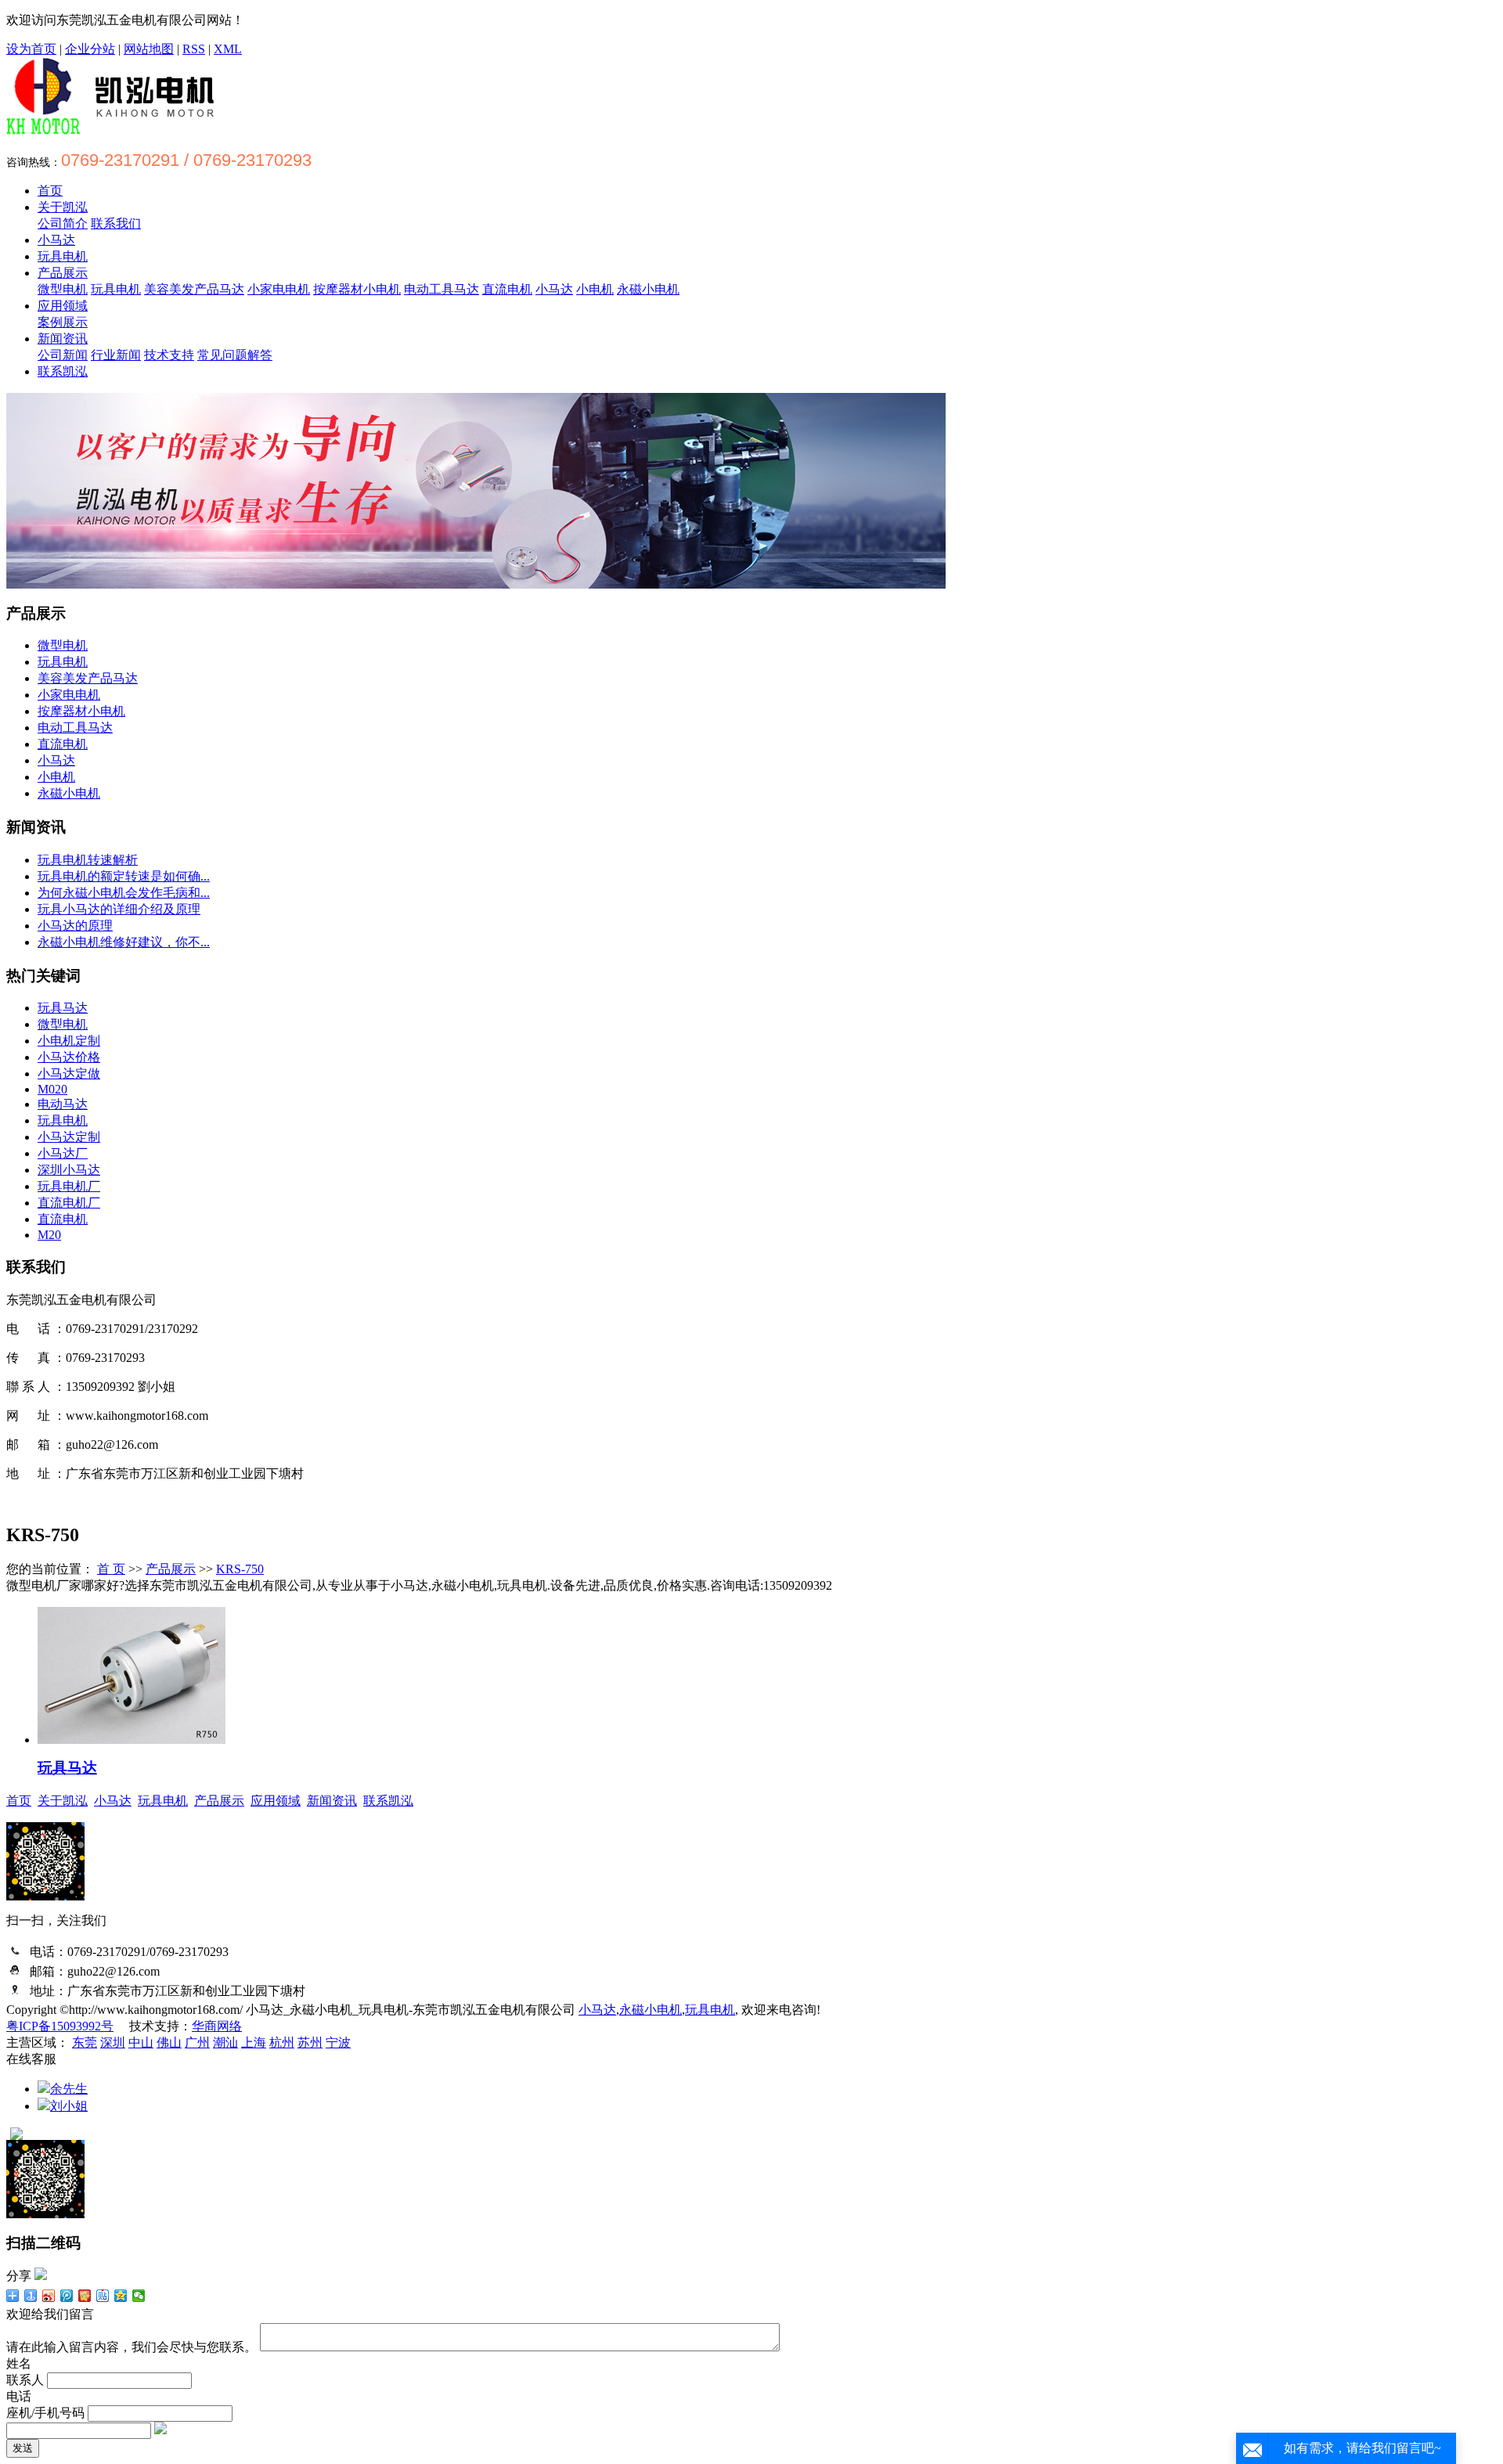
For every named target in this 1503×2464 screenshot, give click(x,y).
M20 (49, 1235)
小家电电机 (279, 289)
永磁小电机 (648, 289)
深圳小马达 (69, 1170)
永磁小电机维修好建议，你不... (124, 942)
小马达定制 (69, 1137)
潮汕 (225, 2043)
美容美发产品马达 (194, 289)
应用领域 (63, 306)
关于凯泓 (63, 207)
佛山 (169, 2043)
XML (228, 49)
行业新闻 (116, 355)
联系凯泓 (63, 371)
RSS (194, 49)
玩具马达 (63, 1008)
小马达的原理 (75, 926)
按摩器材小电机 (357, 289)
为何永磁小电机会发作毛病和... (124, 893)
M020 (52, 1089)
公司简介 (63, 223)
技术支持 (169, 355)
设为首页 (31, 49)
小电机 (595, 289)
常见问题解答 (235, 355)
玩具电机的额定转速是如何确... (124, 876)
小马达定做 (69, 1073)
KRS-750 (240, 1569)
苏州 (310, 2043)
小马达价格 (69, 1057)
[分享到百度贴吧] (103, 2296)
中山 (141, 2043)
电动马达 (63, 1104)
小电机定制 (69, 1041)
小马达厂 (63, 1153)
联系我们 (116, 223)
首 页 (111, 1569)
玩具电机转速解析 (88, 860)
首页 (50, 191)
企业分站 (90, 49)
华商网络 (217, 2026)
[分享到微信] (139, 2296)
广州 (197, 2043)
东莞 (85, 2043)
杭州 (282, 2043)
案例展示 (63, 322)
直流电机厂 (69, 1203)
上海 (254, 2043)
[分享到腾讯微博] (67, 2296)
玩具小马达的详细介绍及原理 (119, 909)
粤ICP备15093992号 (60, 2026)
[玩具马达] (132, 1740)
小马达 (56, 240)
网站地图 (149, 49)
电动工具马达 (442, 289)
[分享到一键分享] (31, 2296)
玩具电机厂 (69, 1186)
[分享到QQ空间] (121, 2296)
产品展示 (63, 273)
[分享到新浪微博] (49, 2296)
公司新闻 (63, 355)
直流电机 (507, 289)
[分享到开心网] (85, 2296)
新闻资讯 (63, 339)
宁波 (338, 2043)
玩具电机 (63, 256)
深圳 (113, 2043)
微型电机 (63, 289)
